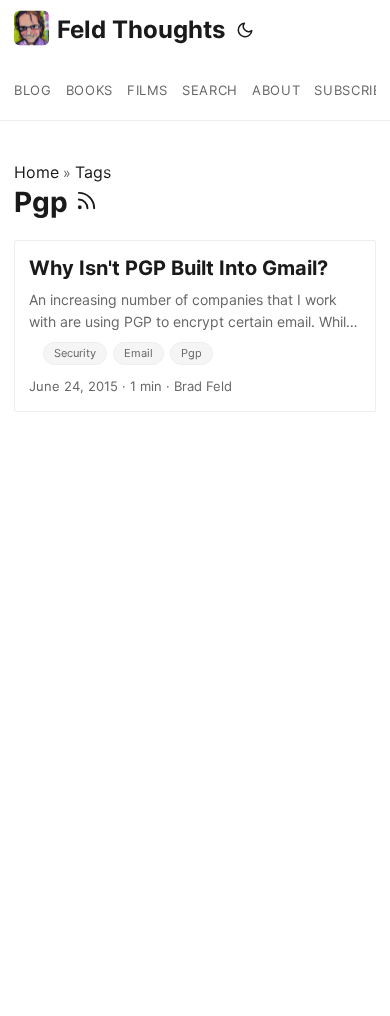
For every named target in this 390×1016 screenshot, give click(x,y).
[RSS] (86, 202)
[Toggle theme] (245, 30)
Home (36, 172)
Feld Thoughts (141, 29)
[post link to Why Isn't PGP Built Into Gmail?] (195, 326)
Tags (93, 172)
